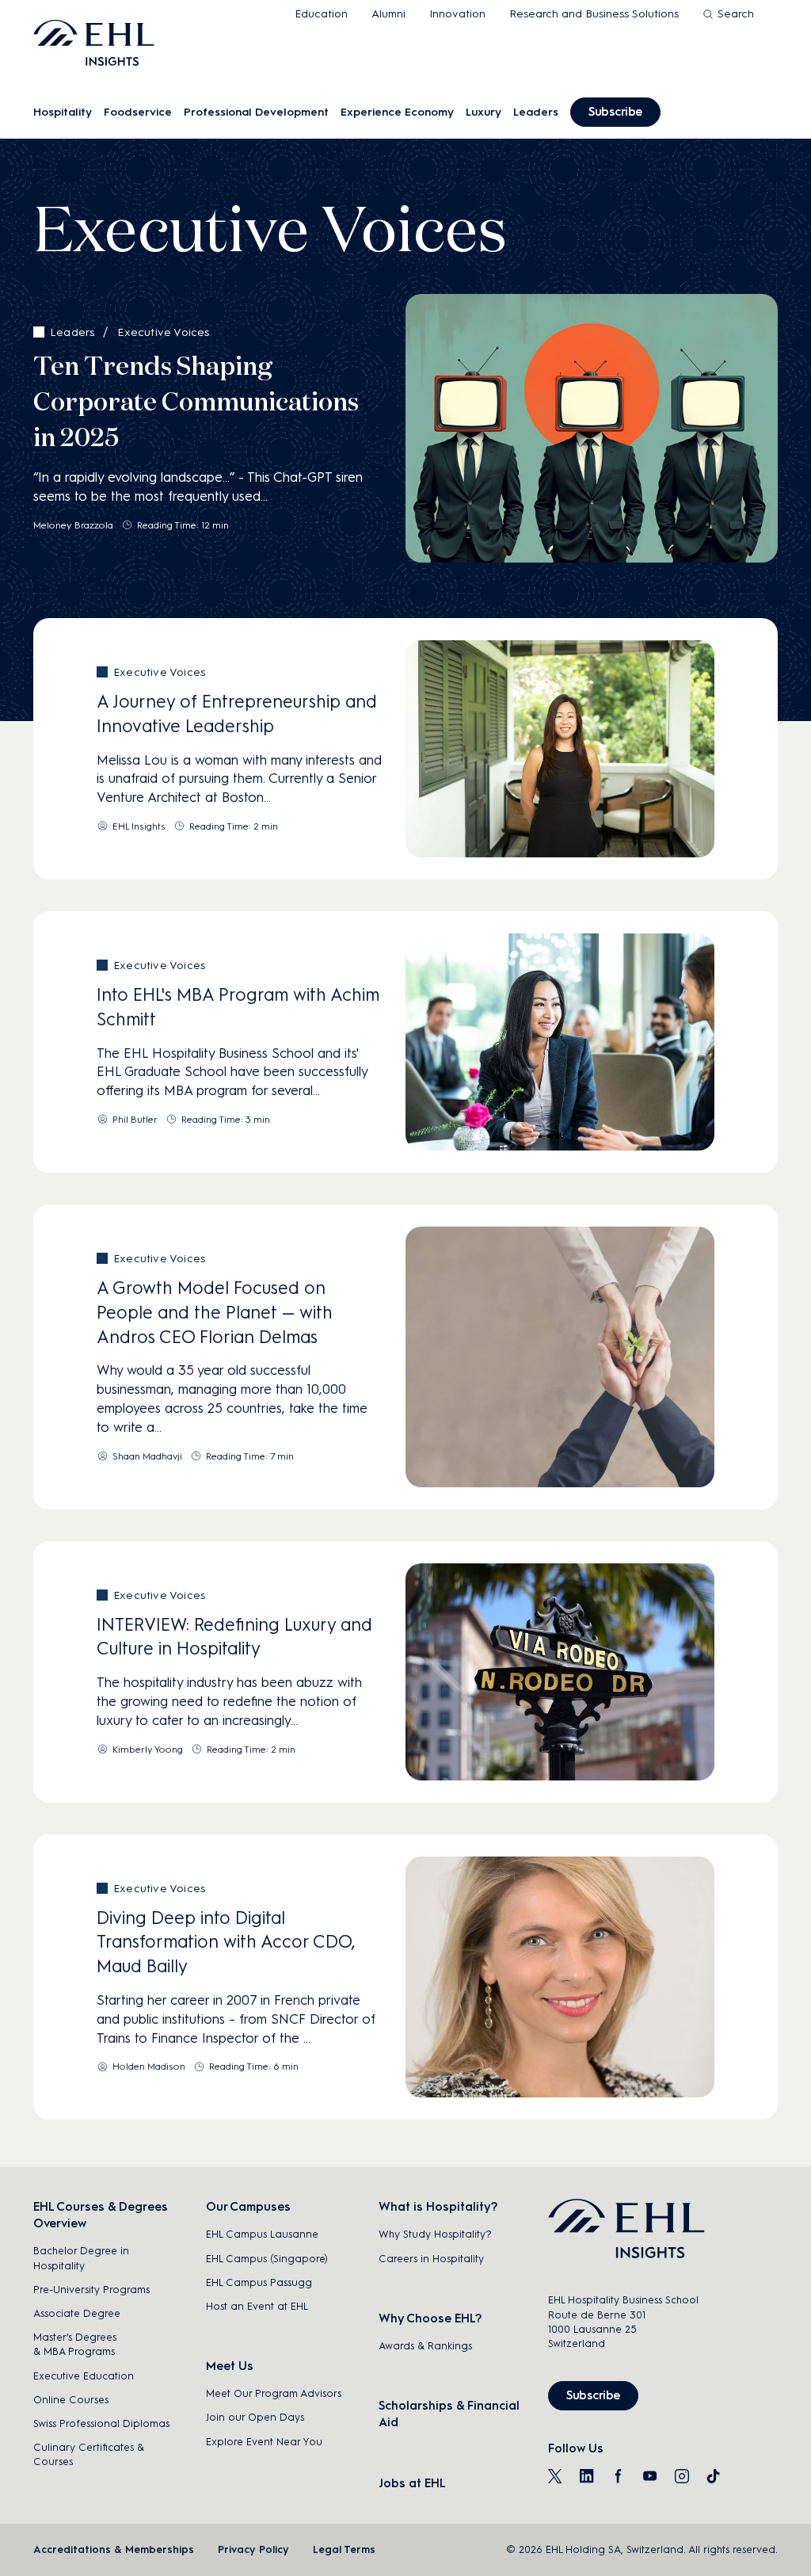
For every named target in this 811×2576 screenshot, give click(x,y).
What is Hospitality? (438, 2207)
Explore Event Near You (264, 2442)
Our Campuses (248, 2207)
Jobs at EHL (412, 2483)
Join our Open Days (255, 2417)
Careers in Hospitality (431, 2259)
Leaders (536, 112)
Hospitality (63, 112)
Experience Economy (397, 112)
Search (736, 14)
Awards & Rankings (425, 2346)
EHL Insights (139, 826)
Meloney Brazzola (73, 525)
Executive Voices (163, 332)
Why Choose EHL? (430, 2318)
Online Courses (71, 2400)
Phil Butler (135, 1120)
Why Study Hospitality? (435, 2234)
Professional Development (256, 112)
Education (321, 14)
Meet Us (230, 2366)
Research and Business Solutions (594, 14)
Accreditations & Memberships (114, 2549)
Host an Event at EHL (257, 2306)
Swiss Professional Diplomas (101, 2423)
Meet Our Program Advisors (274, 2393)
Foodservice (138, 112)
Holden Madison (149, 2067)
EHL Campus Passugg (259, 2282)
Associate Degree (77, 2313)
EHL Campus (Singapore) (267, 2259)
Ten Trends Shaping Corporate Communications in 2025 (196, 403)
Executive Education (84, 2376)
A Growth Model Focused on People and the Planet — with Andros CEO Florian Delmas (215, 1313)
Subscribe (615, 112)
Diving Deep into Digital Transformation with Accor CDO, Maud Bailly (226, 1942)
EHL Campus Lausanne (262, 2234)
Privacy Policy (253, 2549)
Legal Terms (344, 2549)
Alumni (388, 14)
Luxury (484, 112)
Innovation (457, 14)
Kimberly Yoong (148, 1750)
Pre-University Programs (91, 2290)
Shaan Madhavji (147, 1456)
